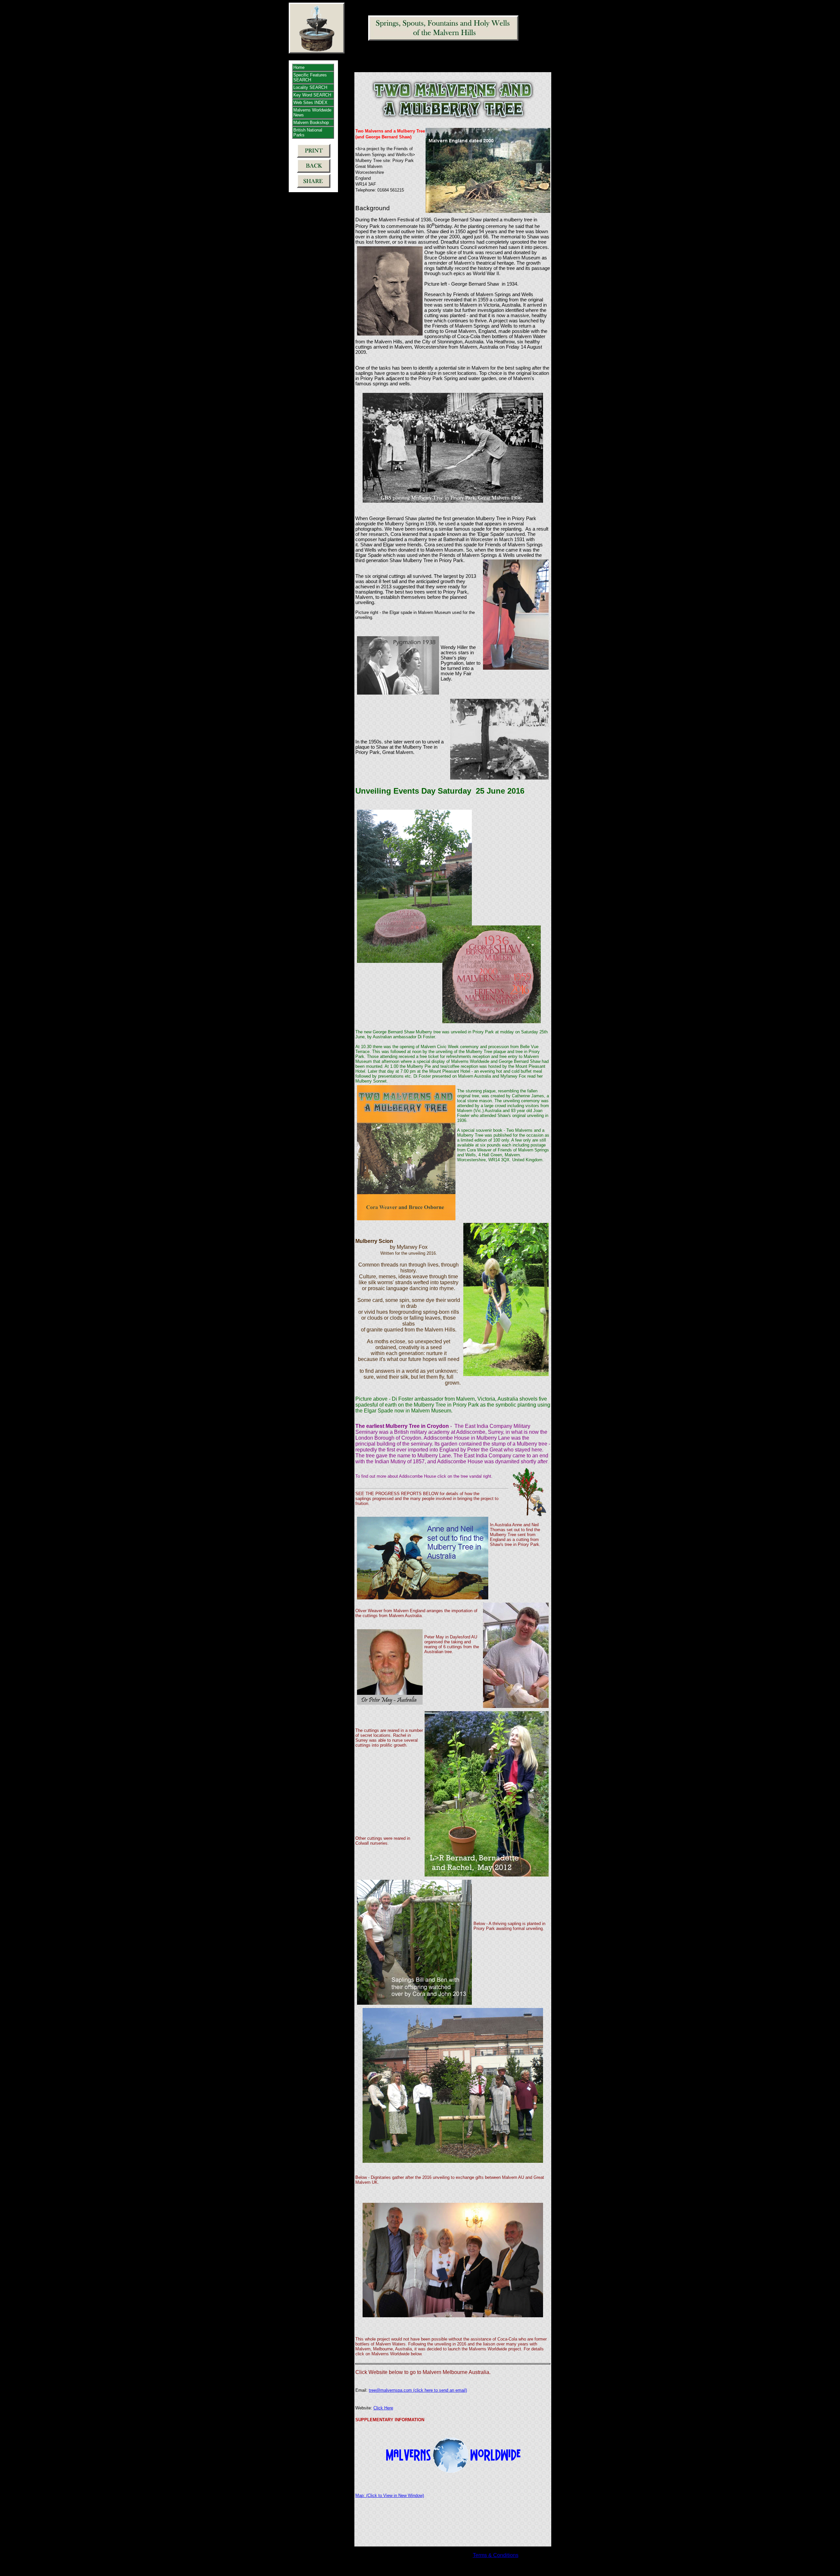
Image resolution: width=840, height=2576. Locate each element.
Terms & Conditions (496, 2555)
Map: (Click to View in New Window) (390, 2495)
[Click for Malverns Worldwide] (453, 2454)
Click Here (383, 2408)
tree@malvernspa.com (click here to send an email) (418, 2390)
